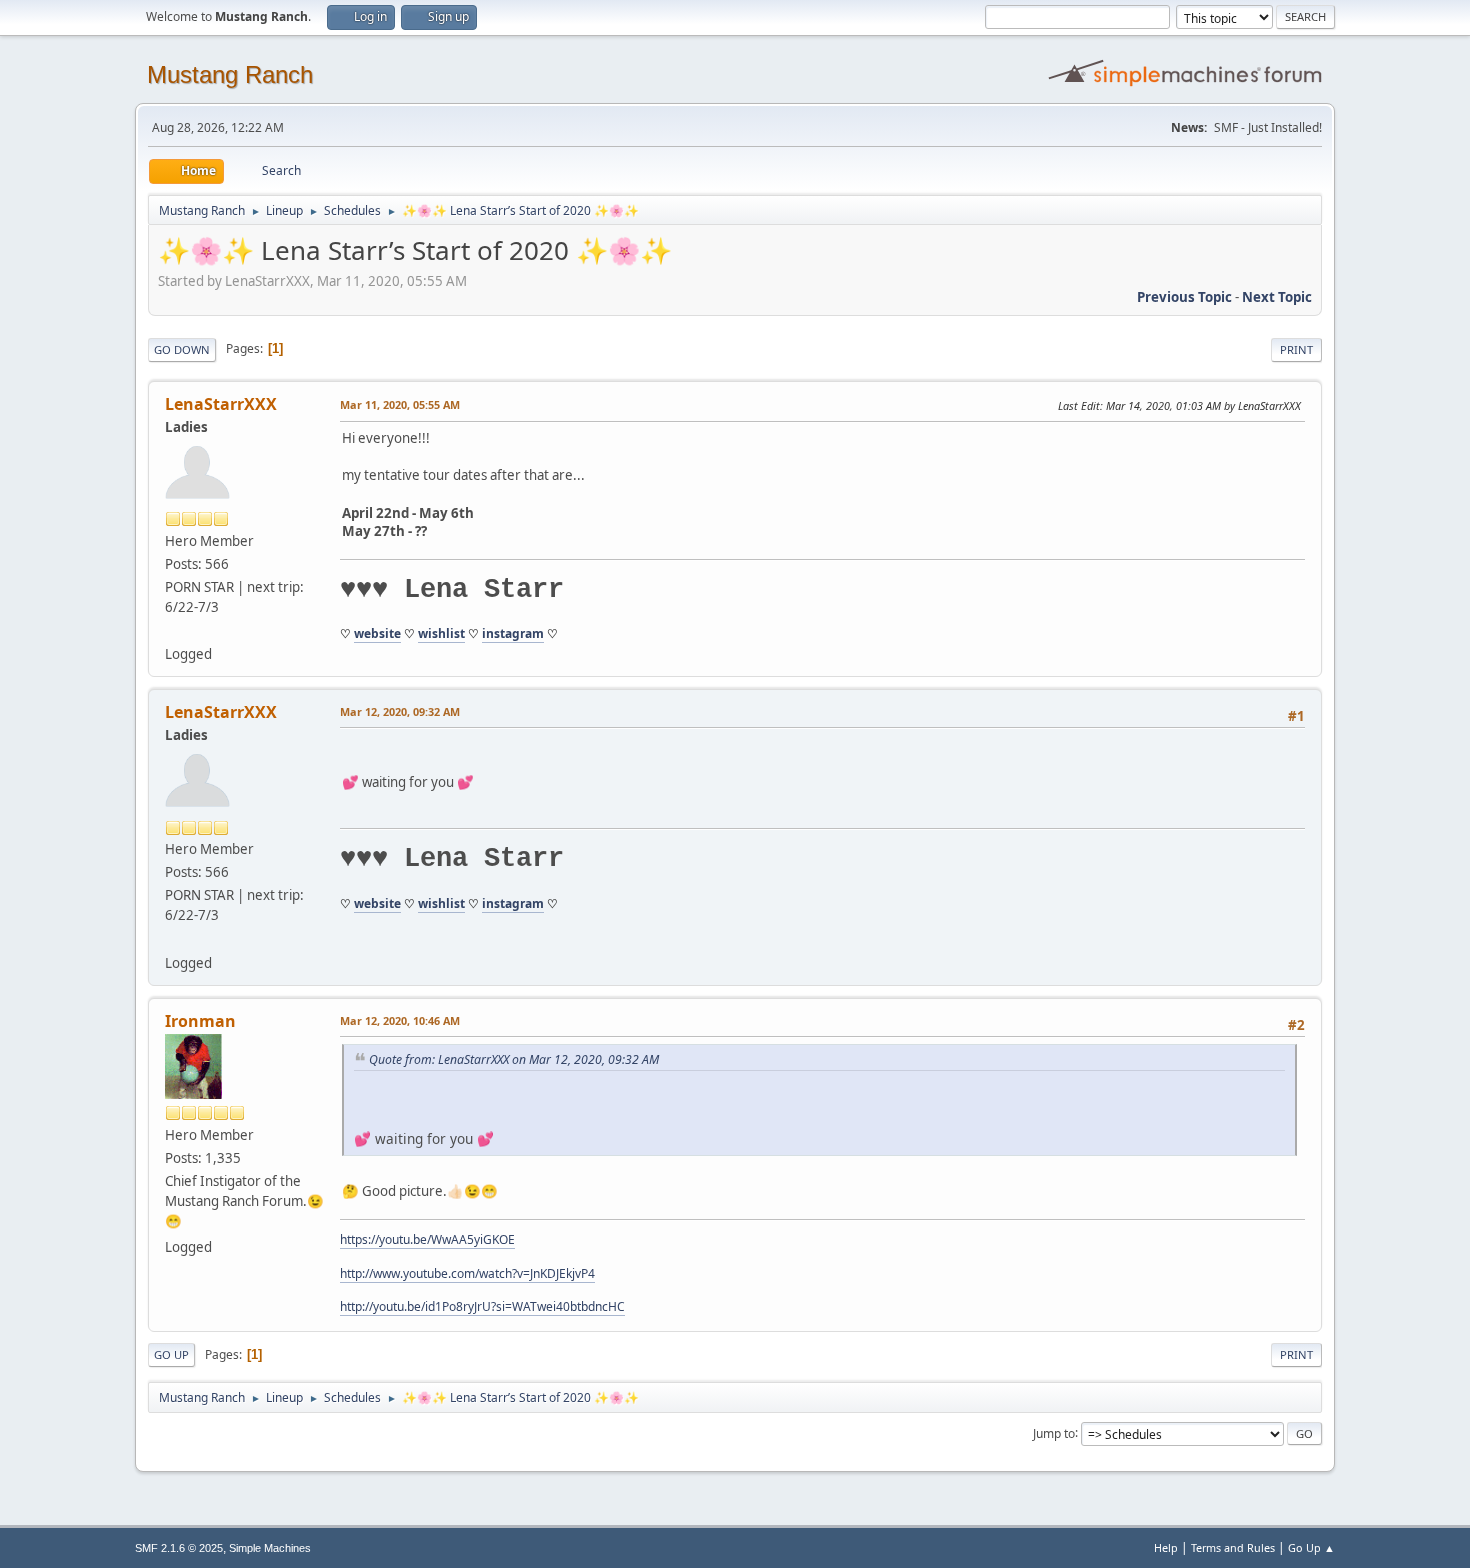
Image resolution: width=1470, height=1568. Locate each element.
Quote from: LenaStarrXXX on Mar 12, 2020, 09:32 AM (514, 1059)
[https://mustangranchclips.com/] (173, 630)
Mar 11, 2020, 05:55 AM (400, 404)
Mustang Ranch (230, 74)
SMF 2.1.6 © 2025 (179, 1548)
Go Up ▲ (1311, 1547)
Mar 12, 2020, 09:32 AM (400, 711)
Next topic (1277, 297)
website (377, 633)
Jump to (1054, 1432)
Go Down (182, 349)
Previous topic (1184, 297)
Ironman (200, 1021)
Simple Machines (270, 1548)
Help (1166, 1547)
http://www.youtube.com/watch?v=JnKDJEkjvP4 (467, 1273)
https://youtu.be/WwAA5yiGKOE (427, 1239)
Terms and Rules (1233, 1547)
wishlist (441, 633)
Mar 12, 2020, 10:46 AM (400, 1020)
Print (1296, 349)
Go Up (171, 1354)
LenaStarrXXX (221, 404)
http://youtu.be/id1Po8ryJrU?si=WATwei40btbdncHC (482, 1306)
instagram (513, 633)
